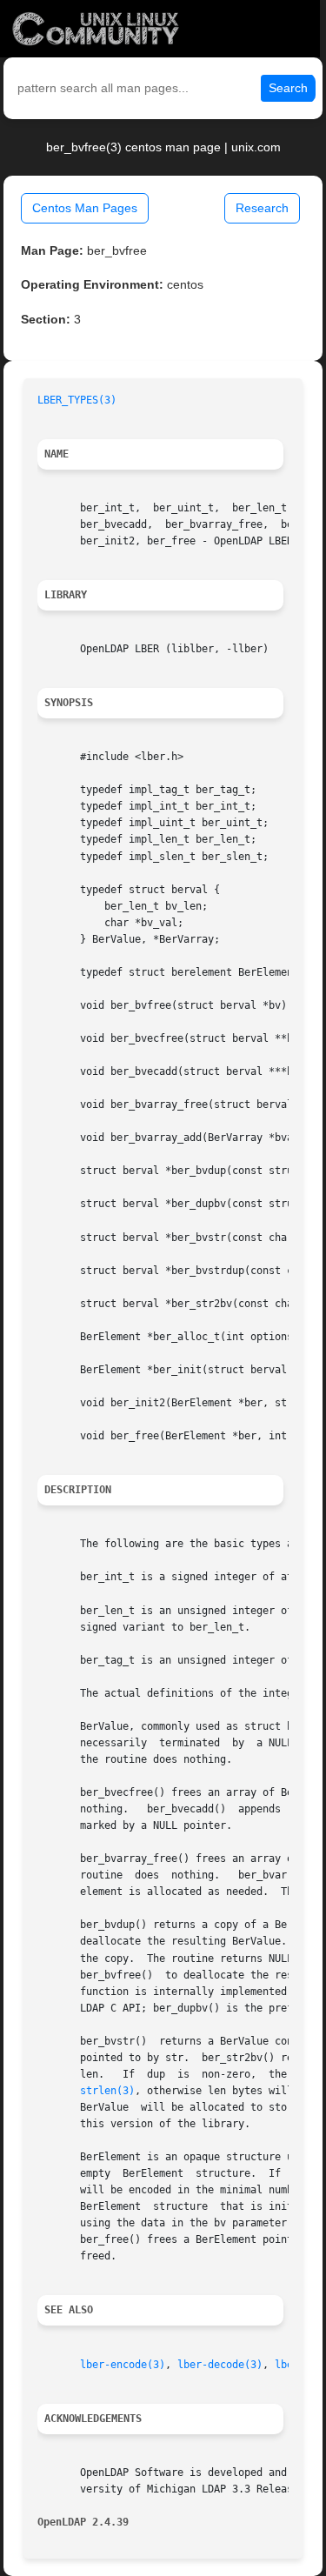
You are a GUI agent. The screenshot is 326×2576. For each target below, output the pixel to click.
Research (262, 208)
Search (288, 88)
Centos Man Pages (85, 208)
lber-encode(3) (123, 2365)
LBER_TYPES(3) (77, 400)
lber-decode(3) (220, 2365)
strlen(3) (107, 2091)
